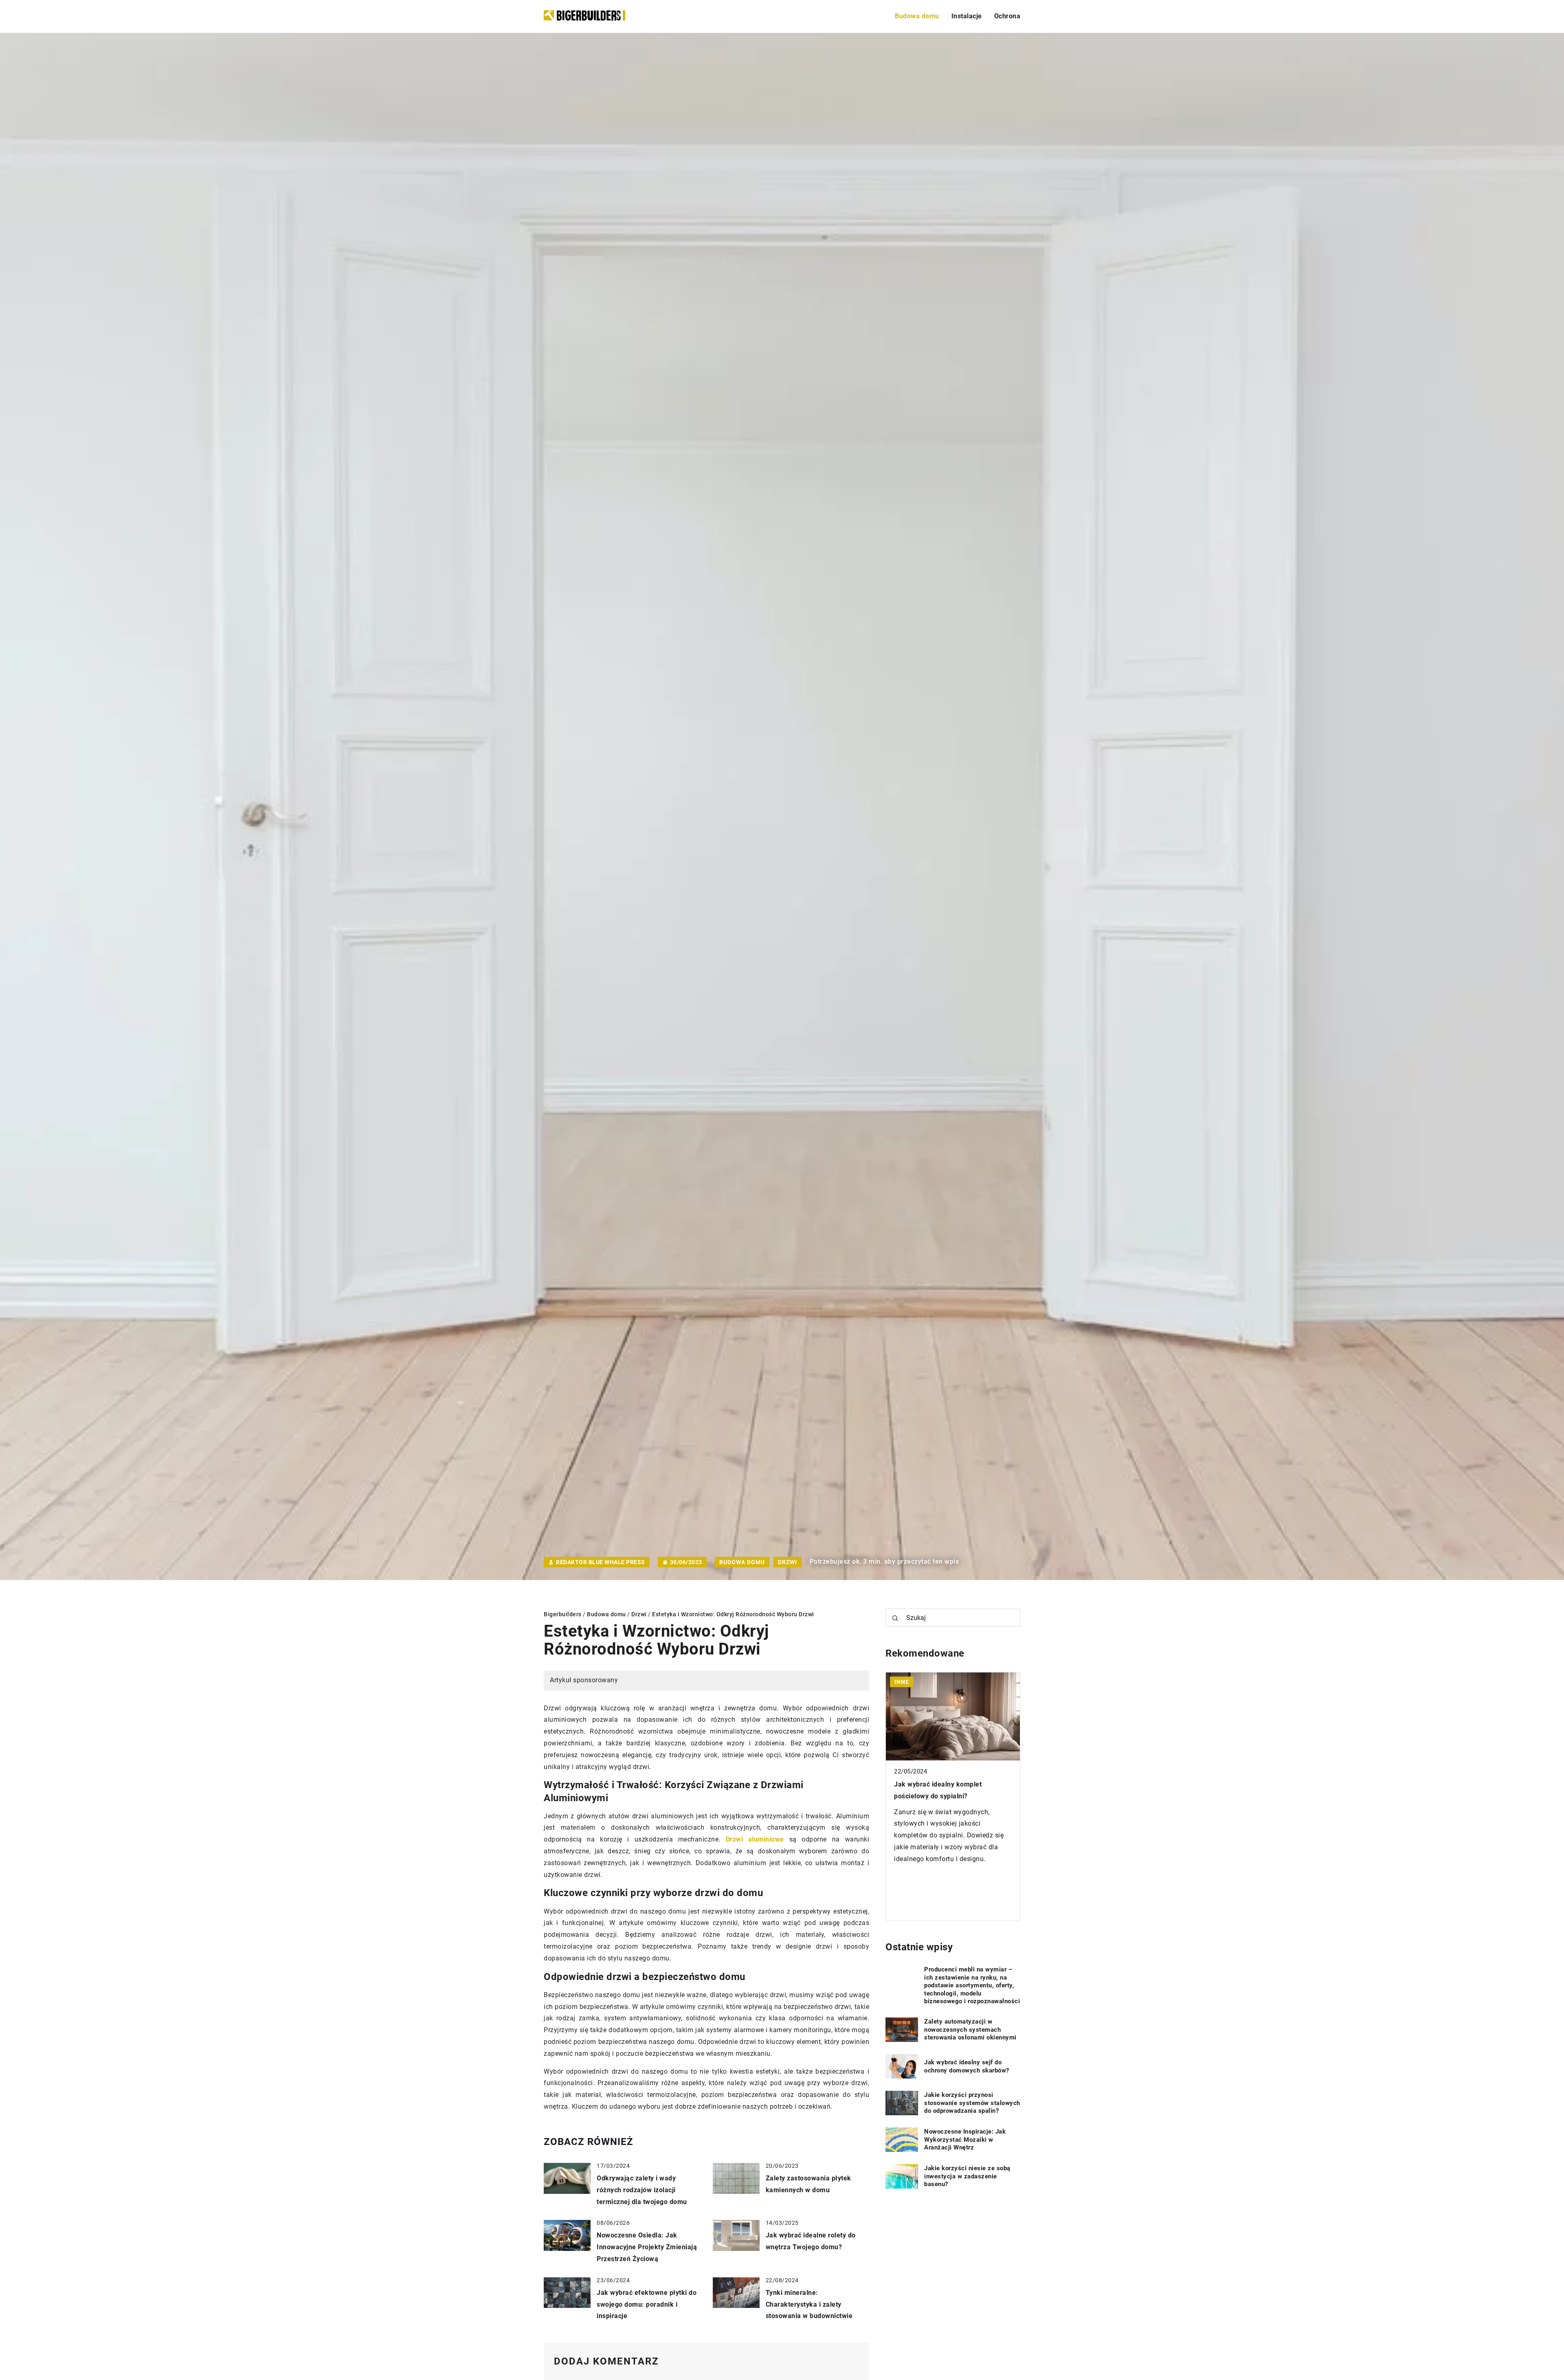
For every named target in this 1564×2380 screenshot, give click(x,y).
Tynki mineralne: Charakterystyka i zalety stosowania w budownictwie (809, 2304)
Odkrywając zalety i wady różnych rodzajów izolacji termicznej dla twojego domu (642, 2190)
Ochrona (1007, 16)
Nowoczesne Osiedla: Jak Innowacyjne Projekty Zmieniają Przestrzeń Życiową (647, 2247)
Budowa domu (917, 16)
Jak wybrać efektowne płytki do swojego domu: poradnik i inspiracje (647, 2304)
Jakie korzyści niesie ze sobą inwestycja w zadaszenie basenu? (967, 2176)
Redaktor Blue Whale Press (601, 1562)
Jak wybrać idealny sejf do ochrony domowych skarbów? (967, 2066)
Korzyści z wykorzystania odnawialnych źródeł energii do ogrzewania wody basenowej (943, 1796)
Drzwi (787, 1562)
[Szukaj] (895, 1618)
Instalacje (967, 16)
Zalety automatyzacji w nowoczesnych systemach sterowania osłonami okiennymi (970, 2029)
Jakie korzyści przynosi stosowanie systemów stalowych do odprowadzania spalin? (972, 2103)
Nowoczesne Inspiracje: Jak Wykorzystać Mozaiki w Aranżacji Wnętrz (965, 2139)
